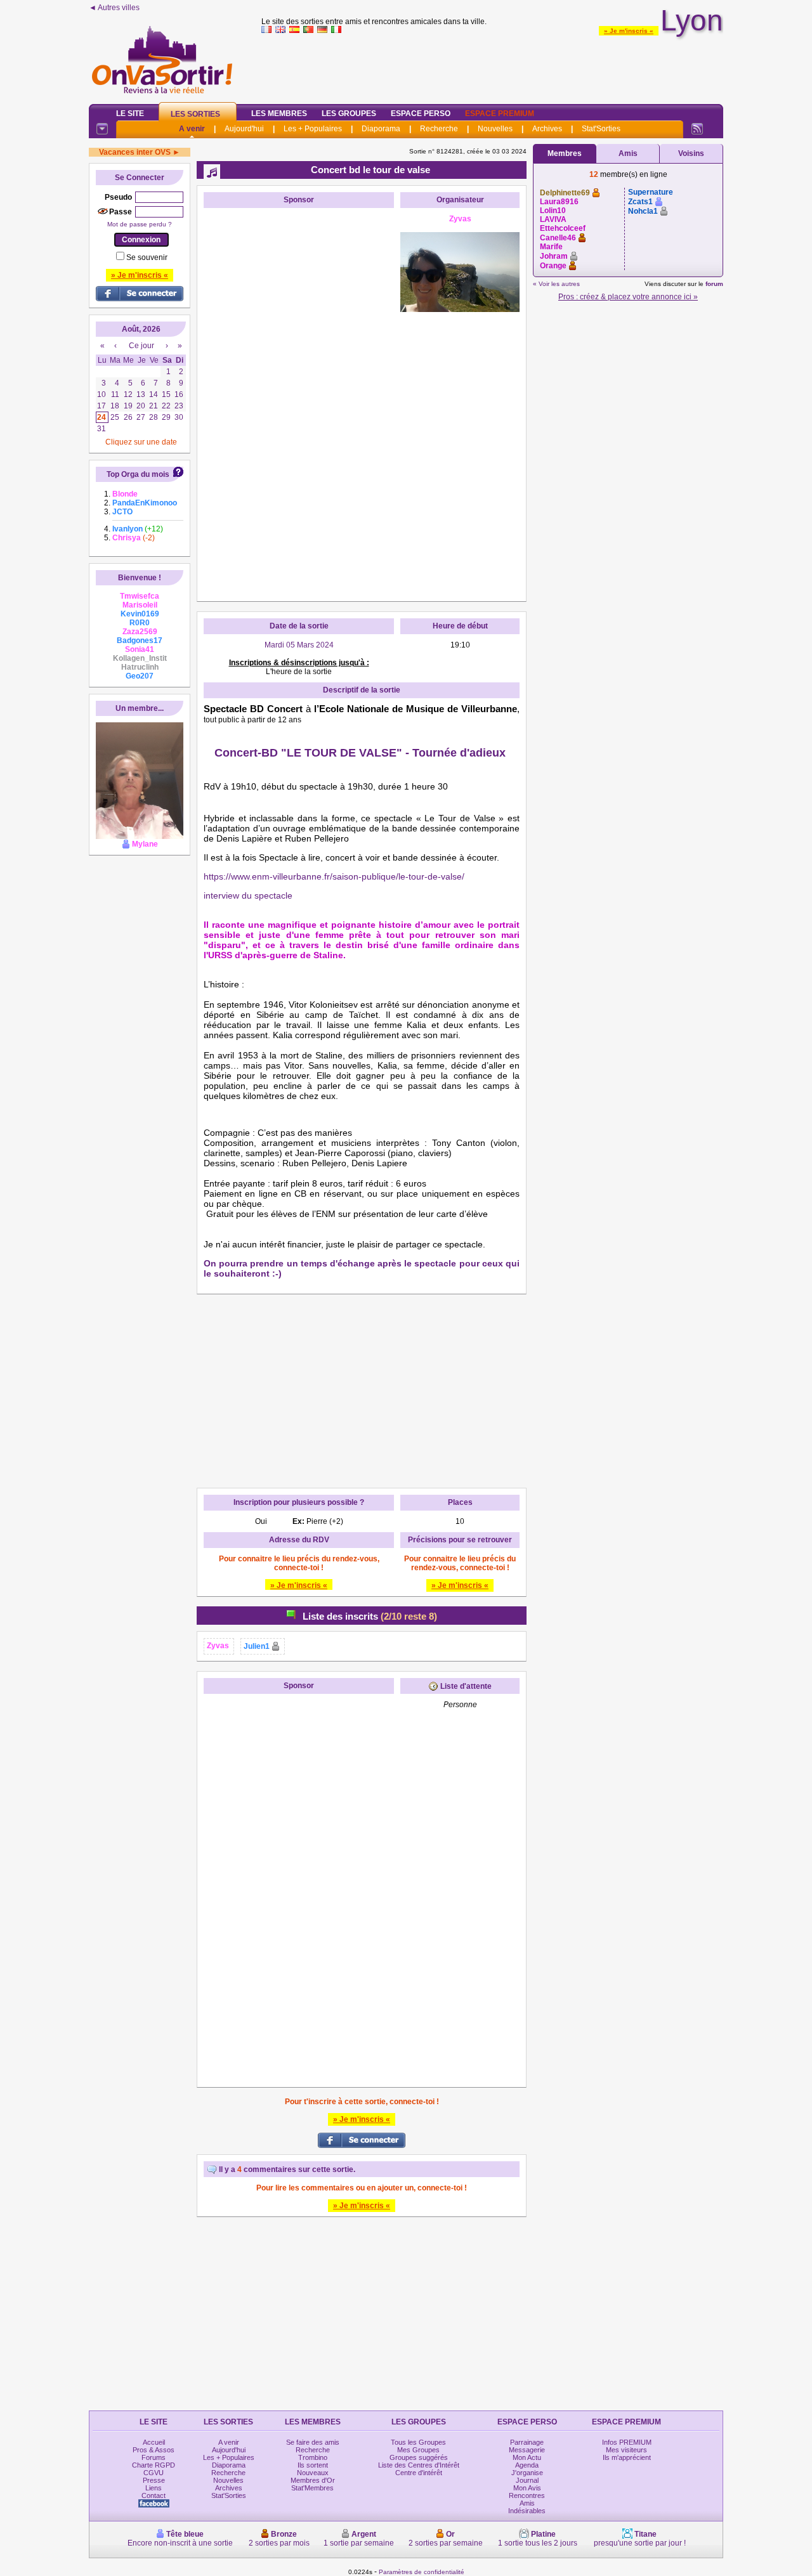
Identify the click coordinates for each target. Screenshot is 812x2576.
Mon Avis (527, 2488)
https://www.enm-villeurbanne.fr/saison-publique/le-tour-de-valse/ (334, 876)
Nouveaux (313, 2473)
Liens (154, 2488)
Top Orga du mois (138, 474)
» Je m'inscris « (629, 31)
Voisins (691, 153)
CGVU (154, 2473)
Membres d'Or (313, 2480)
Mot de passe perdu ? (140, 224)
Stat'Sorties (601, 129)
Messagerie (527, 2450)
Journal (527, 2480)
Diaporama (381, 129)
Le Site (130, 114)
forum (714, 284)
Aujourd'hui (244, 129)
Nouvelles (495, 129)
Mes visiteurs (626, 2450)
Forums (154, 2457)
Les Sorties (195, 114)
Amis (628, 153)
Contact (154, 2495)
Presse (154, 2480)
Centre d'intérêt (419, 2473)
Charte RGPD (154, 2465)
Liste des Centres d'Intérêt (419, 2465)
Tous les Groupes (418, 2442)
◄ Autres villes (114, 8)
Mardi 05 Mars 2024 (299, 645)
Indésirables (527, 2511)
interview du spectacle (248, 895)
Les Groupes (349, 114)
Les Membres (279, 114)
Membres (565, 153)
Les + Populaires (313, 129)
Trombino (313, 2457)
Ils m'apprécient (627, 2457)
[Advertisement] (492, 66)
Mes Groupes (418, 2450)
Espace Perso (421, 114)
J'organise (527, 2473)
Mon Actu (527, 2457)
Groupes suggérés (419, 2457)
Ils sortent (313, 2465)
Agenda (527, 2465)
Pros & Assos (154, 2450)
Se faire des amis (313, 2442)
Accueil (154, 2442)
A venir (192, 129)
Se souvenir (147, 257)
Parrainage (527, 2442)
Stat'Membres (312, 2488)
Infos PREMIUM (627, 2442)
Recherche (439, 129)
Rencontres (527, 2495)
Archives (547, 129)
